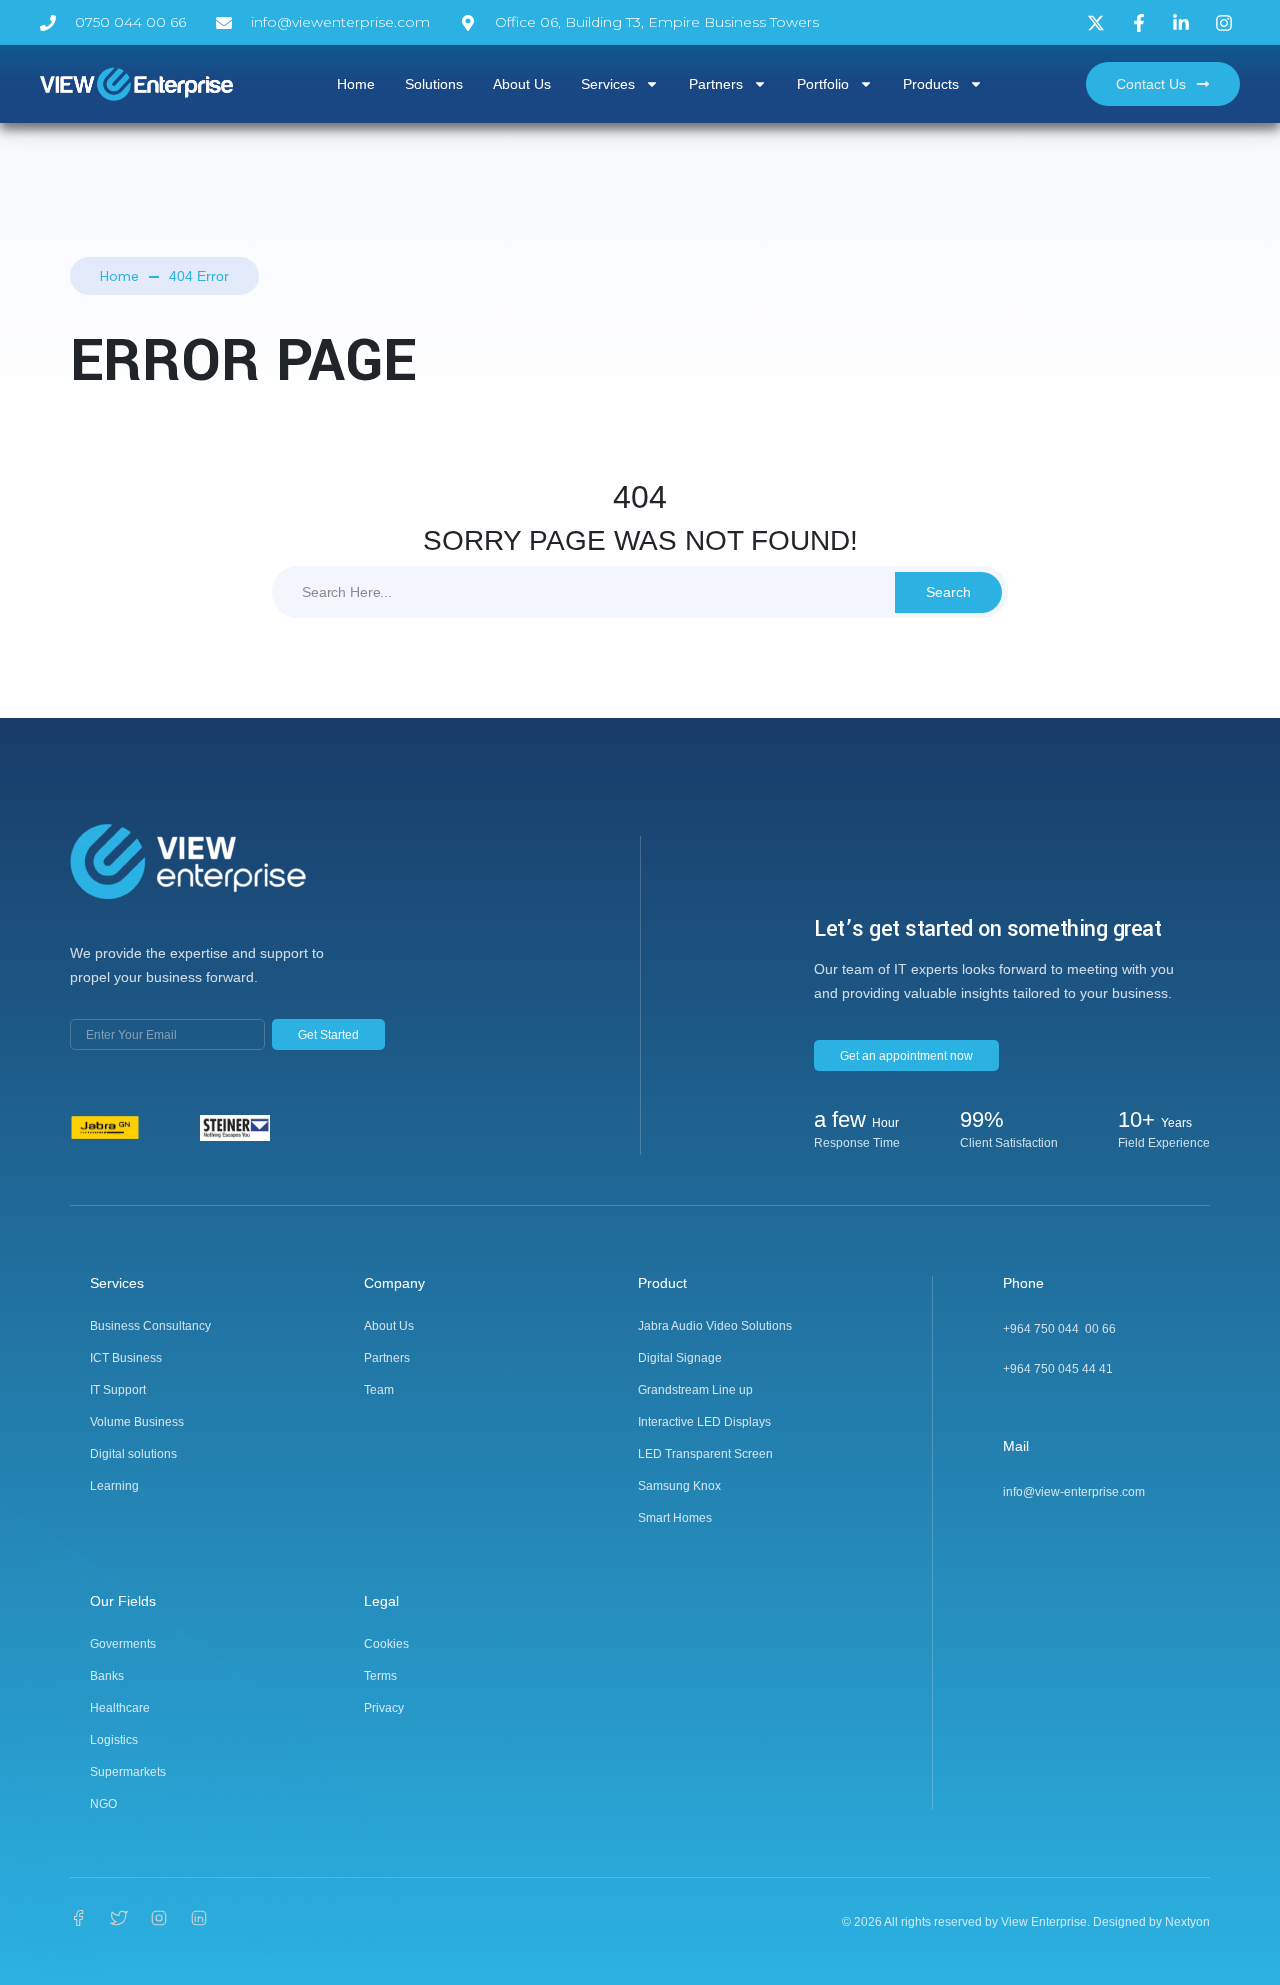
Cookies (386, 1644)
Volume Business (137, 1422)
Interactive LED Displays (704, 1422)
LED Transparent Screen (705, 1454)
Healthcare (120, 1708)
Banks (107, 1676)
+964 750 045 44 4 (1054, 1369)
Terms (380, 1676)
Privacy (384, 1708)
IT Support (118, 1390)
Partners (716, 84)
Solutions (434, 84)
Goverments (123, 1644)
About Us (522, 84)
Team (379, 1390)
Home (356, 84)
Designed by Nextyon (1151, 1922)
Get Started (328, 1035)
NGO (103, 1804)
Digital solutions (133, 1454)
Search (948, 592)
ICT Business (126, 1358)
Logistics (114, 1740)
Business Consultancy (150, 1326)
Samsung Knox (679, 1486)
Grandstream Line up (695, 1390)
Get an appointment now (906, 1056)
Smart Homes (675, 1518)
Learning (114, 1486)
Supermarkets (128, 1772)
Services (608, 84)
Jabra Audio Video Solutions (715, 1326)
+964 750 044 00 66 (1059, 1329)
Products (931, 84)
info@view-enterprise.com (1074, 1492)
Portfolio (823, 84)
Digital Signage (680, 1358)
